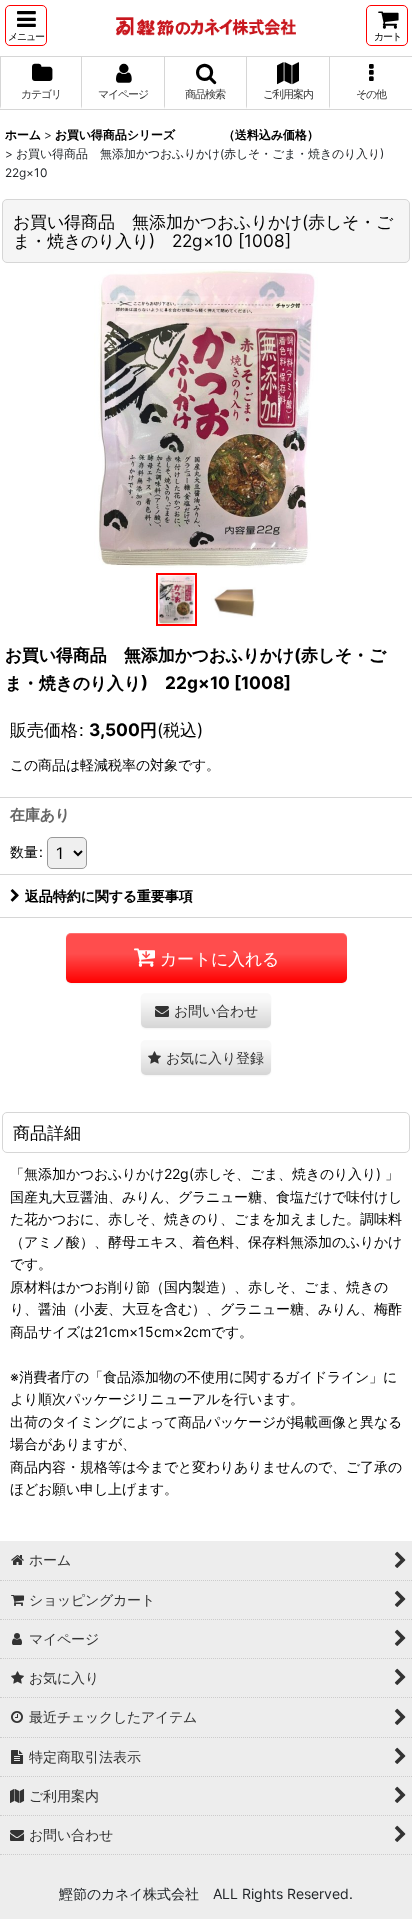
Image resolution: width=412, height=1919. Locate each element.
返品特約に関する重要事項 (109, 895)
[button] (26, 25)
